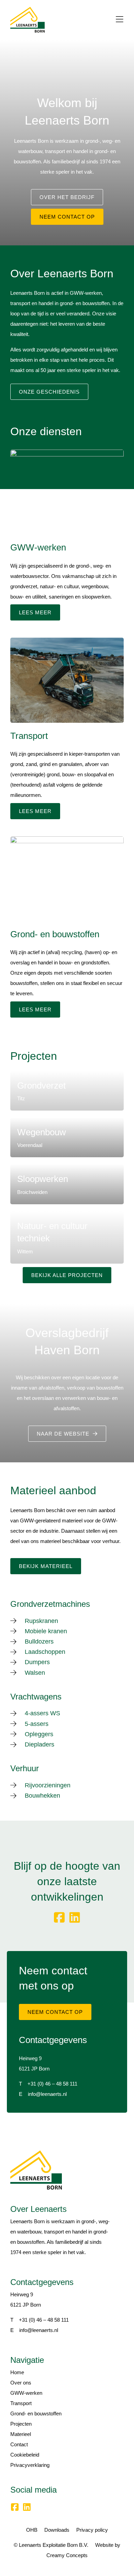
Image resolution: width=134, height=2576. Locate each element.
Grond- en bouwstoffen (36, 2413)
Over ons (21, 2383)
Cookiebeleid (25, 2455)
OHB (32, 2530)
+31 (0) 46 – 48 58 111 (52, 2084)
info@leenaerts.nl (47, 2094)
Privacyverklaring (30, 2465)
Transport (21, 2403)
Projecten (21, 2424)
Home (17, 2372)
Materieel (21, 2434)
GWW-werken (26, 2393)
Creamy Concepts (67, 2555)
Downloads (57, 2530)
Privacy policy (92, 2530)
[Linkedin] (75, 1918)
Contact (19, 2444)
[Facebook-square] (59, 1918)
